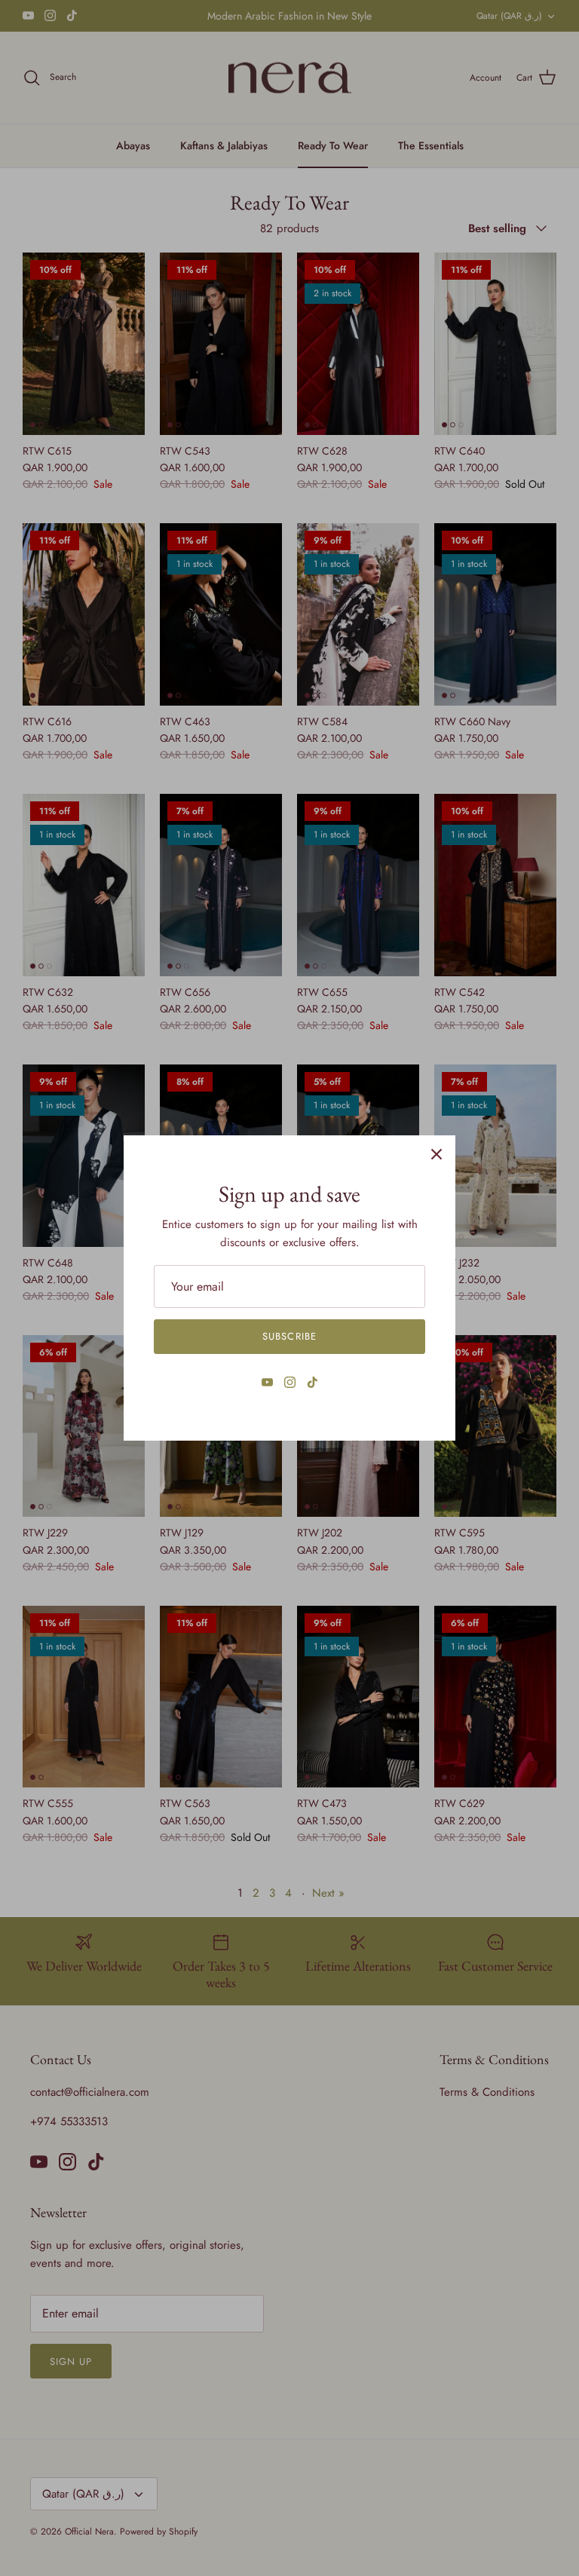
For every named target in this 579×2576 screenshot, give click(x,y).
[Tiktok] (312, 1382)
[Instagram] (290, 1382)
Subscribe (289, 1336)
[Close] (437, 1154)
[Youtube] (267, 1382)
